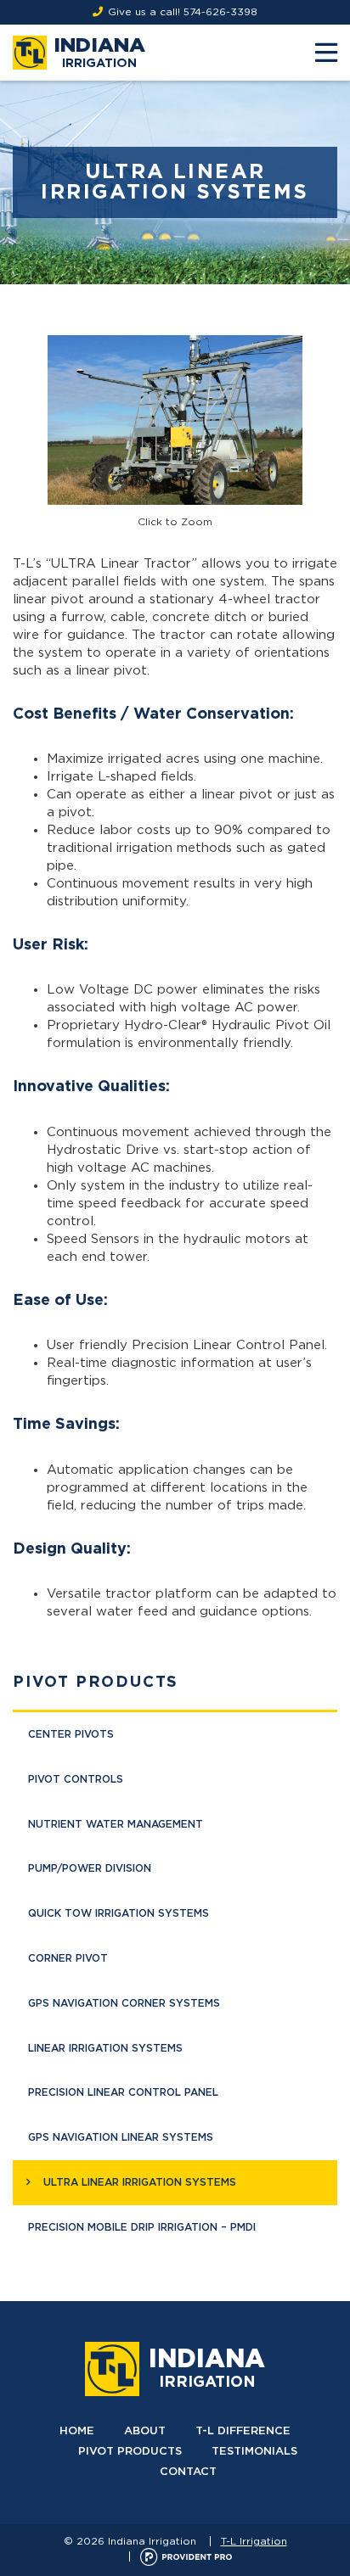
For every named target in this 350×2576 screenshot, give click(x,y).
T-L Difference (243, 2431)
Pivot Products (96, 1683)
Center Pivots (71, 1734)
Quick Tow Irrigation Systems (119, 1913)
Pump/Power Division (90, 1868)
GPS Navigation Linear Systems (121, 2137)
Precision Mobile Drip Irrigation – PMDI (142, 2227)
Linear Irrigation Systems (105, 2048)
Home (77, 2431)
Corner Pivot (68, 1958)
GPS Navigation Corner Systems (124, 2003)
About (145, 2431)
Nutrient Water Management (116, 1824)
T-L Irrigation (254, 2541)
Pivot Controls (76, 1779)
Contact (188, 2472)
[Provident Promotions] (186, 2556)
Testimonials (254, 2452)
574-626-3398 (220, 12)
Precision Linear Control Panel (123, 2092)
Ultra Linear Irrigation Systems (140, 2182)
